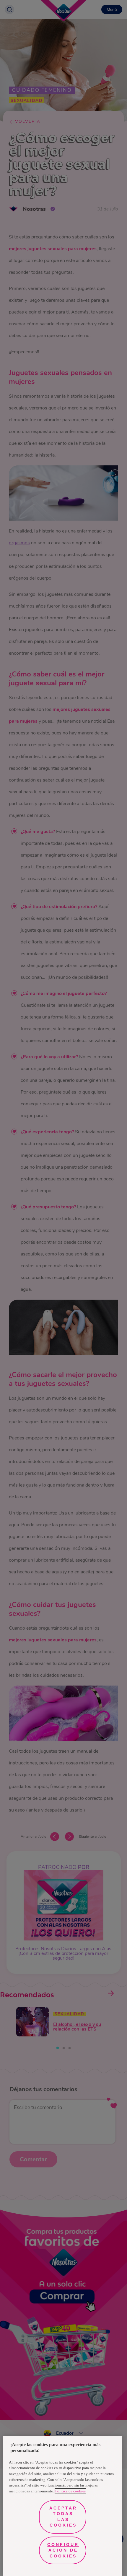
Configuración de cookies (63, 2550)
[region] (63, 2506)
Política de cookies (70, 2491)
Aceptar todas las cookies (63, 2517)
